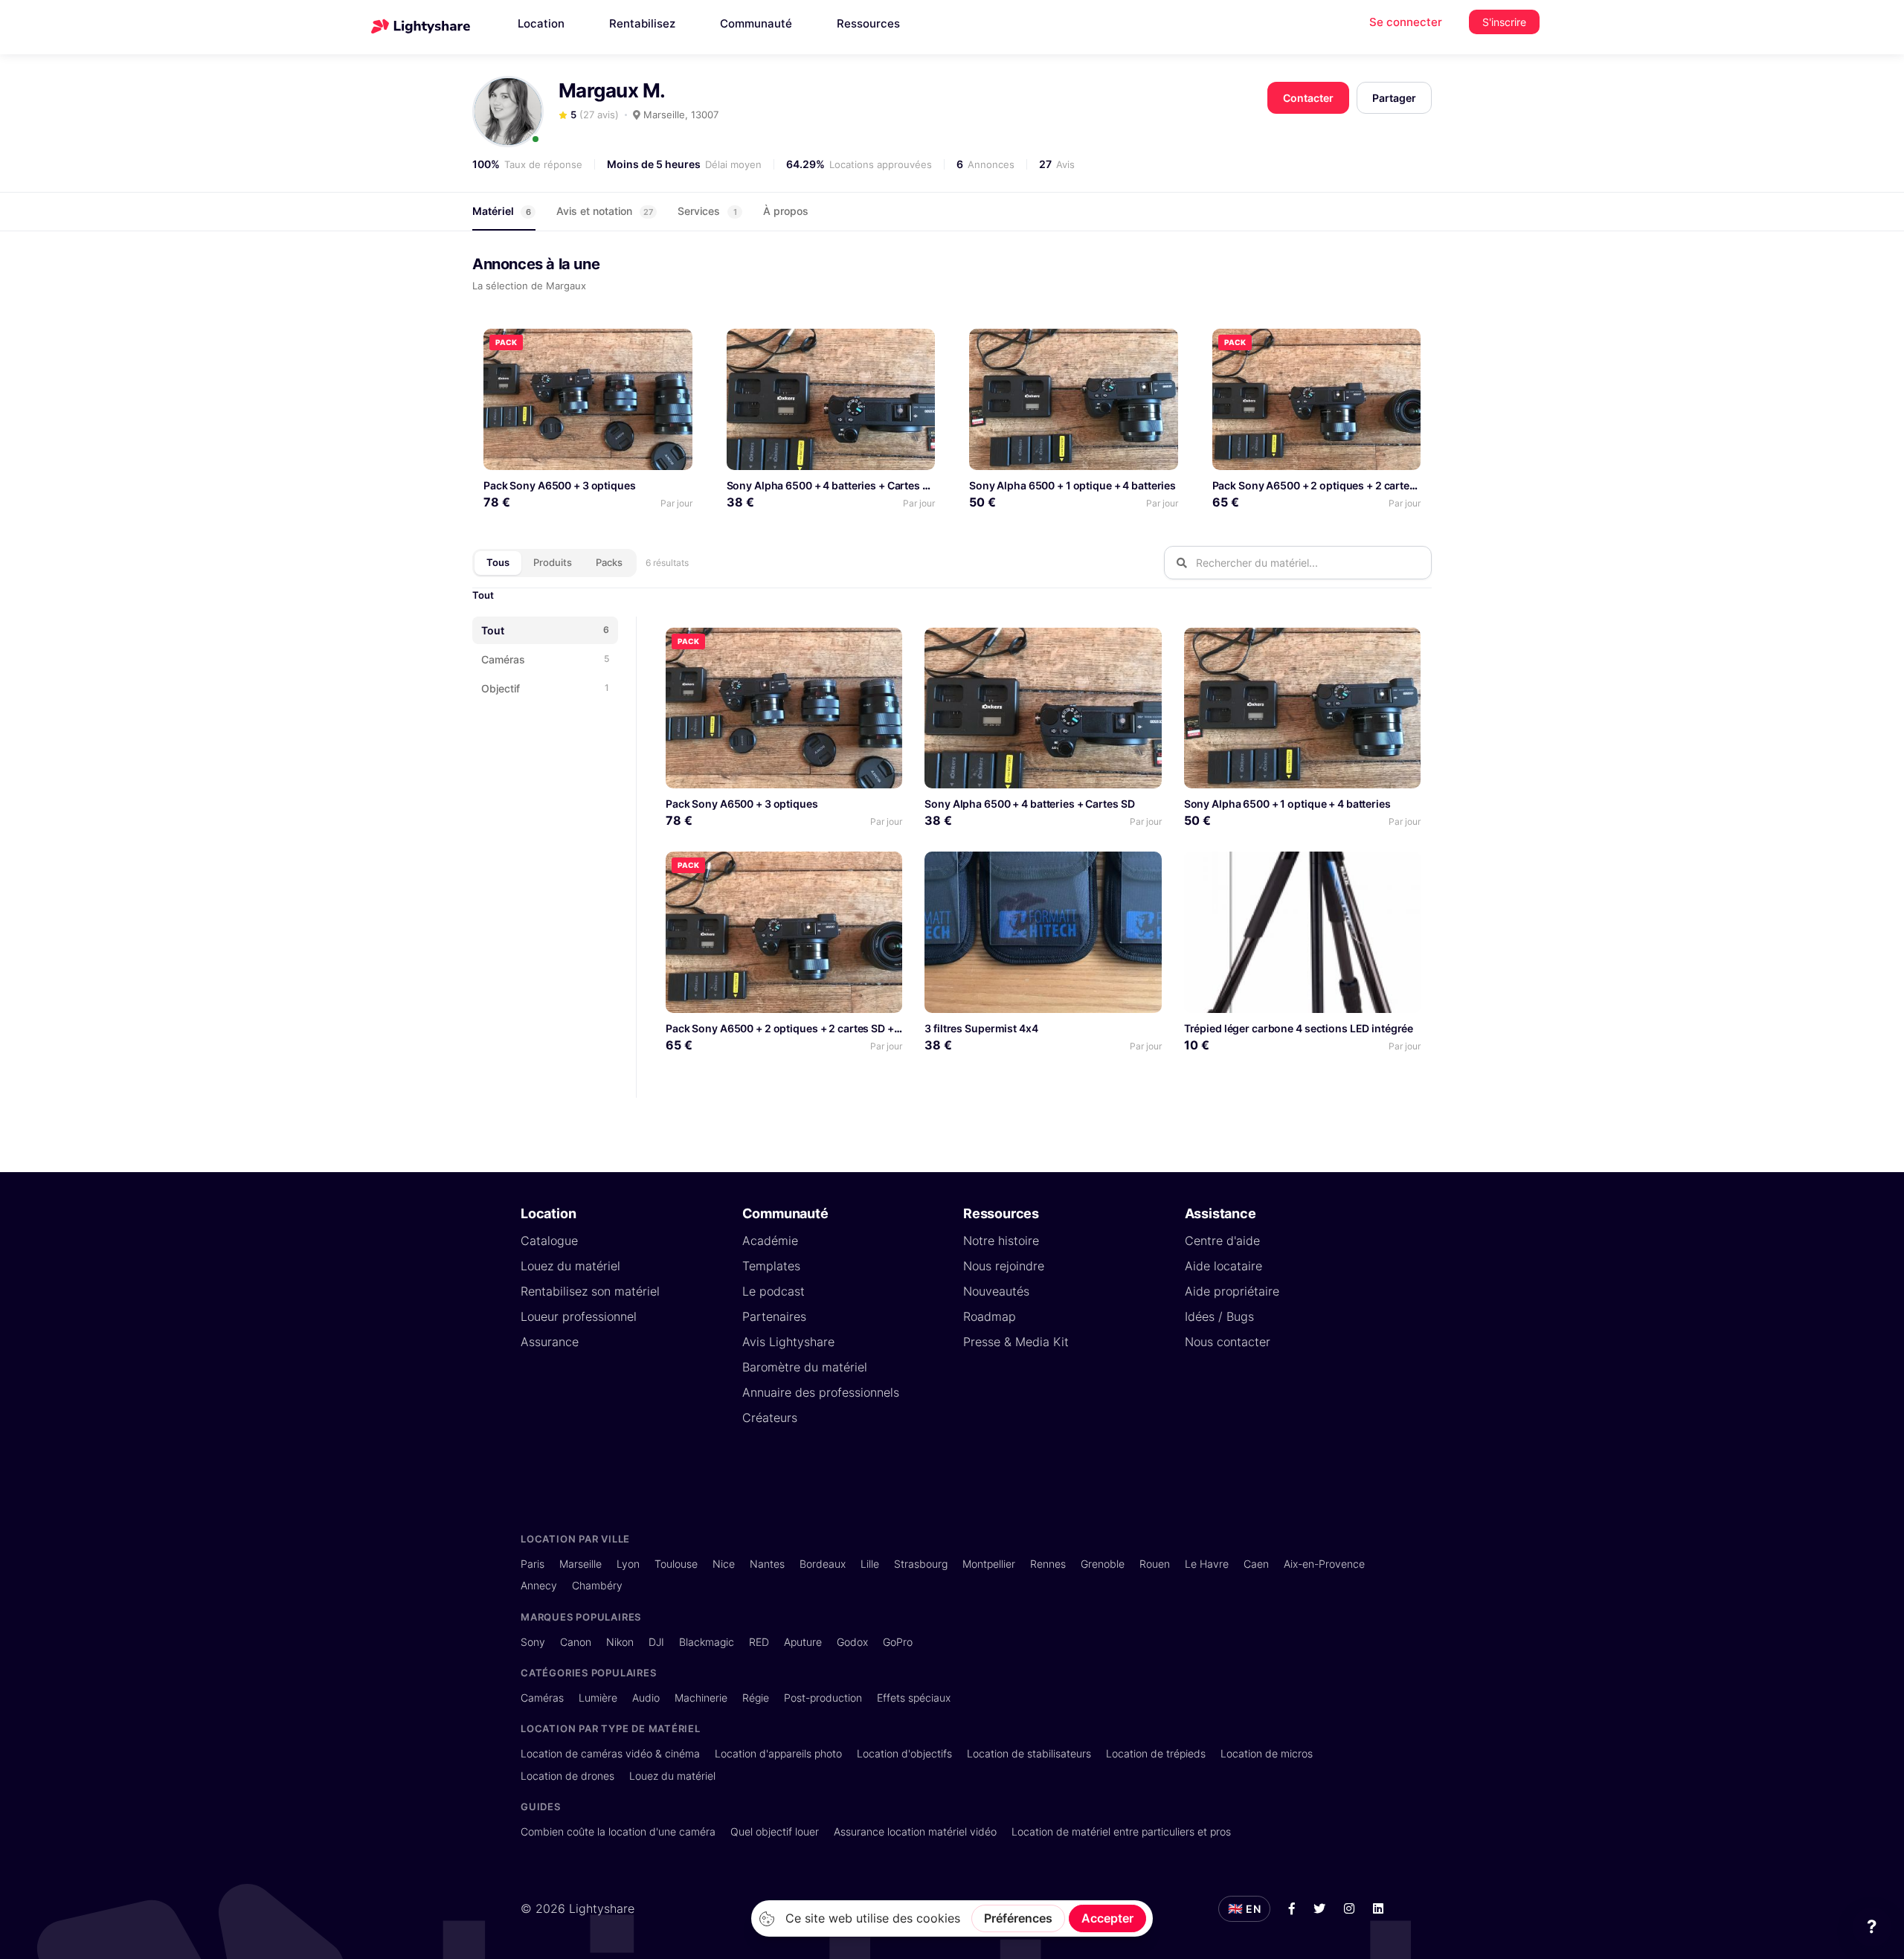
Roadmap (990, 1316)
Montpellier (989, 1564)
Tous (498, 562)
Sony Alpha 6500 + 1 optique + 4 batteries (1072, 485)
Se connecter (1406, 22)
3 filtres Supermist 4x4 (981, 1028)
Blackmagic (707, 1642)
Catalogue (549, 1241)
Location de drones (567, 1776)
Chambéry (597, 1585)
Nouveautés (996, 1291)
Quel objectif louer (775, 1831)
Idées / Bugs (1219, 1316)
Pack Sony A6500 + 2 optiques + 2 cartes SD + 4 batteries (1354, 485)
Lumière (598, 1698)
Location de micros (1267, 1753)
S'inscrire (1504, 22)
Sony (533, 1642)
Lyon (628, 1564)
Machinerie (701, 1698)
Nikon (620, 1642)
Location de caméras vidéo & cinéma (610, 1753)
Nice (724, 1564)
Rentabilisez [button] (642, 23)
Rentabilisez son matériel (590, 1291)
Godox (852, 1642)
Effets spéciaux (914, 1698)
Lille (870, 1564)
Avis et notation (605, 211)
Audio (646, 1698)
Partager (1394, 98)
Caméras (542, 1698)
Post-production (823, 1698)
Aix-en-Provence (1324, 1564)
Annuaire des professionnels (821, 1392)
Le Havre (1207, 1564)
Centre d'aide (1222, 1241)
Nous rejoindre (1004, 1266)
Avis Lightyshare (788, 1342)
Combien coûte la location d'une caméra (618, 1831)
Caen (1256, 1564)
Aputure (803, 1642)
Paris (533, 1564)
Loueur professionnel (579, 1316)
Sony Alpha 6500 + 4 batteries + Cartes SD (832, 485)
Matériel (502, 211)
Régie (756, 1698)
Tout (483, 595)
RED (759, 1642)
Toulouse (676, 1564)
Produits (553, 562)
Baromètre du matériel (805, 1367)
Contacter (1308, 98)
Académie (770, 1241)
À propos (786, 211)
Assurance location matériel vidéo (915, 1831)
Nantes (767, 1564)
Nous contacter (1228, 1342)
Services (707, 211)
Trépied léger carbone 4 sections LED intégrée (1299, 1028)
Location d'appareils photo (778, 1753)
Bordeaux (823, 1564)
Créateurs (770, 1418)
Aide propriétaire (1232, 1291)
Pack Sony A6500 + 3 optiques (560, 485)
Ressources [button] (868, 23)
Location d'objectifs (904, 1753)
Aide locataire (1223, 1266)
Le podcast (773, 1291)
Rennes (1048, 1564)
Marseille (580, 1564)
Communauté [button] (756, 23)
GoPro (898, 1642)
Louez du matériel (570, 1266)
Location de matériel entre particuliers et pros (1121, 1831)
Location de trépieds (1156, 1753)
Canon (576, 1642)
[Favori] (675, 345)
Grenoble (1103, 1564)
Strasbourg (921, 1564)
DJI (656, 1642)
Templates (771, 1266)
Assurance (550, 1342)
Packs (609, 562)
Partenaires (774, 1316)
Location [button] (541, 23)
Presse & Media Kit (1016, 1342)
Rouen (1155, 1564)
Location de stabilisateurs (1029, 1753)
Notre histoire (1001, 1241)
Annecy (539, 1585)
